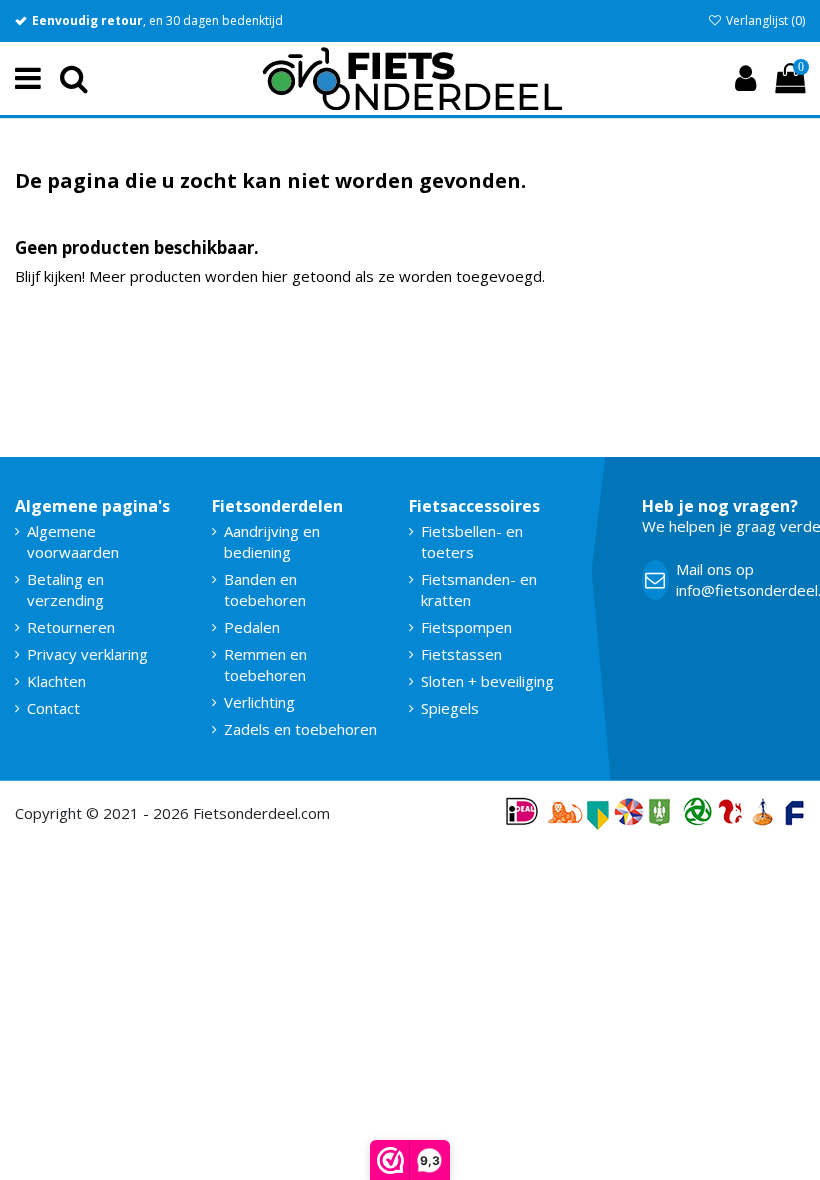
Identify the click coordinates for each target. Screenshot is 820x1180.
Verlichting (259, 702)
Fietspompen (466, 627)
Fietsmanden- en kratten (479, 589)
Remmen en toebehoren (265, 664)
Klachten (56, 681)
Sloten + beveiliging (487, 681)
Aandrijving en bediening (272, 541)
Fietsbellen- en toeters (472, 541)
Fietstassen (461, 654)
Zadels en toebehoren (300, 729)
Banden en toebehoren (265, 589)
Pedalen (252, 627)
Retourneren (71, 627)
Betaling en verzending (65, 589)
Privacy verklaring (87, 654)
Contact (53, 708)
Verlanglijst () (764, 20)
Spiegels (450, 708)
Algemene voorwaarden (73, 541)
